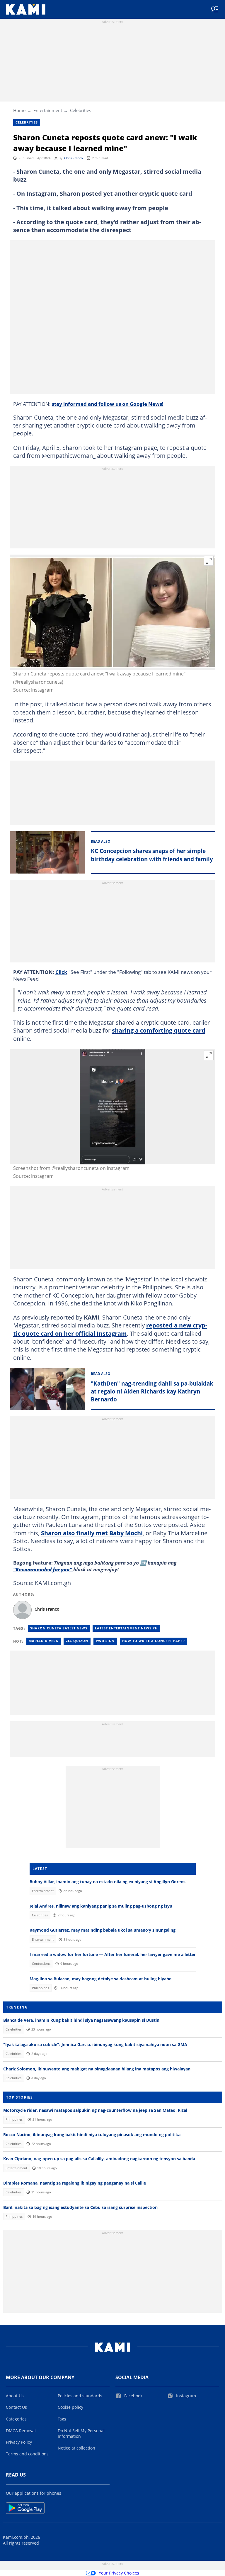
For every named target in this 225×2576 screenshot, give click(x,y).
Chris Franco (74, 158)
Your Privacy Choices (119, 2573)
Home (19, 110)
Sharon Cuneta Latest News (59, 1628)
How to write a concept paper (154, 1641)
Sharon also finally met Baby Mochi (92, 1533)
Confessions (41, 1964)
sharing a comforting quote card (159, 1030)
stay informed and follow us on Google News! (108, 404)
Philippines (40, 1988)
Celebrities (81, 110)
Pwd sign (105, 1641)
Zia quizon (77, 1641)
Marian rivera (44, 1641)
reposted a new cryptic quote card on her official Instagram (110, 1329)
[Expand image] (209, 561)
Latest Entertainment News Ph (126, 1628)
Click (61, 972)
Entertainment (48, 110)
